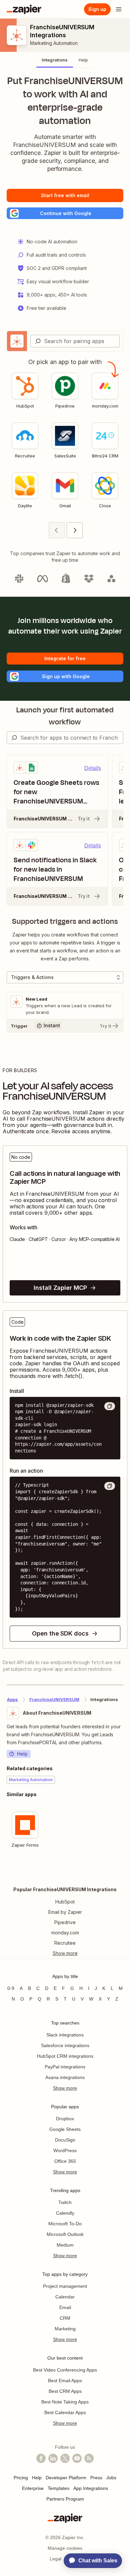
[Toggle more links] (65, 1953)
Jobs (111, 2478)
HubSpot (65, 1902)
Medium (65, 2245)
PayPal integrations (65, 2067)
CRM (65, 2318)
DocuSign (65, 2140)
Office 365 (65, 2161)
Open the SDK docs (60, 1633)
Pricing (21, 2478)
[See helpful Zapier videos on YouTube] (77, 2458)
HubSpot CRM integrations (65, 2056)
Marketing (65, 2329)
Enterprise (33, 2488)
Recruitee (65, 1943)
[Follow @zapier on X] (65, 2458)
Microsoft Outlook (65, 2234)
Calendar (65, 2297)
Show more (65, 2088)
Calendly (65, 2213)
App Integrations (91, 2488)
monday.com (65, 1933)
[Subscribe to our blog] (89, 2458)
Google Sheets (65, 2129)
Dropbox (65, 2119)
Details (93, 768)
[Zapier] (24, 9)
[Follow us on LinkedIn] (53, 2458)
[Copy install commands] (110, 1406)
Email (65, 2307)
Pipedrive (65, 1922)
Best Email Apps (65, 2381)
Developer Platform (66, 2478)
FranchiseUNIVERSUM (54, 1699)
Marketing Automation (54, 43)
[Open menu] (119, 9)
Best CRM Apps (65, 2391)
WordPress (65, 2150)
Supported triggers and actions (65, 921)
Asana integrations (65, 2077)
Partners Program (65, 2499)
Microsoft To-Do (65, 2224)
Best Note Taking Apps (65, 2402)
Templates (58, 2488)
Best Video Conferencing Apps (65, 2370)
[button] (65, 213)
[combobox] (75, 341)
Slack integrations (65, 2035)
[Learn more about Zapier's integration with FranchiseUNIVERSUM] (123, 1872)
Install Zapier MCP (60, 1288)
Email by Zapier (65, 1912)
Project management (65, 2286)
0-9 (11, 1988)
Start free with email (65, 195)
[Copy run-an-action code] (110, 1486)
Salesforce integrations (65, 2045)
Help (22, 1754)
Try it (84, 819)
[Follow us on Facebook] (41, 2458)
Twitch (65, 2202)
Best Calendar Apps (65, 2412)
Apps (12, 1699)
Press (96, 2478)
